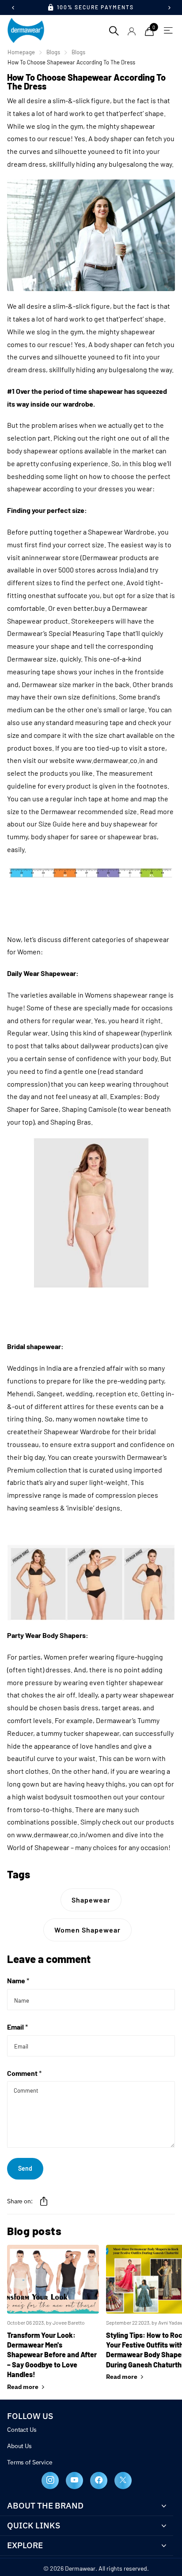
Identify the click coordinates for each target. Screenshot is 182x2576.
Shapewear (91, 1900)
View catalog (166, 30)
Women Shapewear (87, 1930)
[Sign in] (132, 31)
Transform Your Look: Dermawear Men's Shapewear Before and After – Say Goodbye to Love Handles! (52, 2355)
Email (17, 2027)
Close (87, 2506)
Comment (24, 2073)
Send (25, 2168)
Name (18, 1980)
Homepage (21, 52)
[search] (114, 30)
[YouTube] (74, 2481)
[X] (123, 2481)
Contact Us (22, 2430)
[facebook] (99, 2481)
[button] (44, 2201)
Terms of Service (30, 2462)
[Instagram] (50, 2481)
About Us (19, 2446)
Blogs (53, 52)
